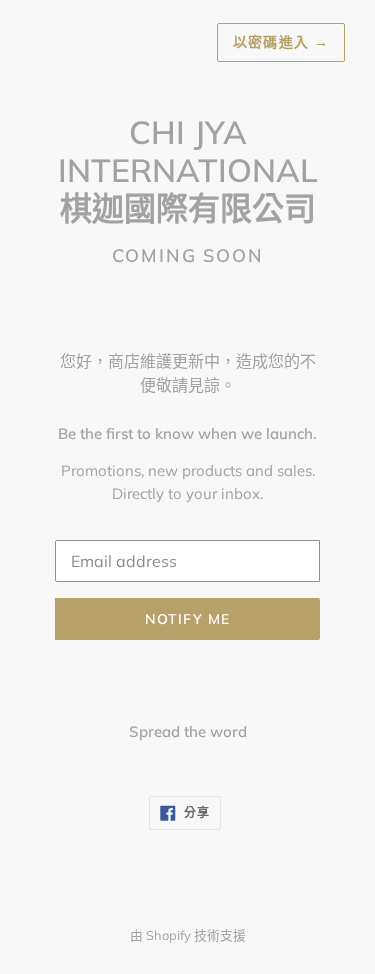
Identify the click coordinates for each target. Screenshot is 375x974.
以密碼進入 (281, 42)
